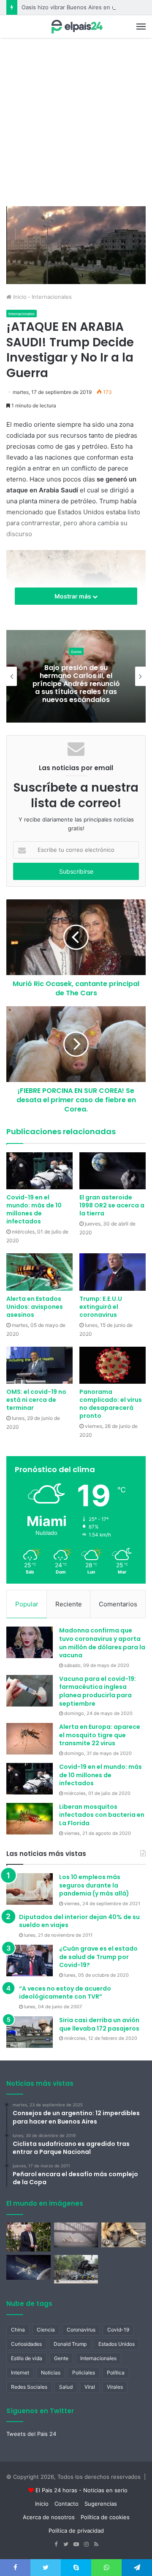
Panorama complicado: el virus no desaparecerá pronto (111, 1404)
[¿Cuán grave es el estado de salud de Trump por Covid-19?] (30, 1961)
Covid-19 (118, 2330)
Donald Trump (70, 2344)
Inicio (19, 297)
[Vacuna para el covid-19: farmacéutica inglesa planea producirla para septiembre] (30, 1691)
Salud (66, 2387)
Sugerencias (101, 2504)
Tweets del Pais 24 (31, 2434)
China (18, 2330)
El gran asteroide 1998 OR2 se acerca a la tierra (112, 1205)
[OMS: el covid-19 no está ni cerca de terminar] (39, 1365)
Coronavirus (81, 2330)
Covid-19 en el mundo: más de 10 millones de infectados (34, 1209)
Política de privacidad (76, 2531)
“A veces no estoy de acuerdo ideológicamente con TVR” (65, 1993)
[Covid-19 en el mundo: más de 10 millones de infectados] (39, 1171)
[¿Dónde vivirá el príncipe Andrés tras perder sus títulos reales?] (28, 2237)
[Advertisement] (76, 126)
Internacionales (52, 297)
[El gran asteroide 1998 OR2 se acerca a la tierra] (113, 1171)
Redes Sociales (29, 2387)
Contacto (66, 2504)
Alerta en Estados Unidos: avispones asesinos (35, 1307)
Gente (76, 651)
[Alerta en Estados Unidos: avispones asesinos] (39, 1272)
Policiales (84, 2373)
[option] (76, 676)
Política (116, 2373)
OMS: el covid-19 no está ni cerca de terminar (36, 1400)
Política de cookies (105, 2517)
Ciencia (46, 2330)
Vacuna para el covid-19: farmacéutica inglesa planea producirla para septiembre (98, 1691)
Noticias (51, 2373)
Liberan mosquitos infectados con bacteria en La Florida (102, 1815)
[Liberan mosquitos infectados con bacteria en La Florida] (30, 1819)
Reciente (69, 1604)
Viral (90, 2387)
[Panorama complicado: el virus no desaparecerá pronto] (113, 1365)
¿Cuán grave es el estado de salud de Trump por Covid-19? (98, 1957)
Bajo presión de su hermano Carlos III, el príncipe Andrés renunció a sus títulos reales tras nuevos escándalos (76, 683)
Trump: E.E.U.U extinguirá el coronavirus (101, 1307)
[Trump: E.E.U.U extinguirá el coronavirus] (113, 1272)
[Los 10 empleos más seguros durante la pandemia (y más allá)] (30, 1889)
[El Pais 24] (76, 27)
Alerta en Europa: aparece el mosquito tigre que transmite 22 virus (100, 1735)
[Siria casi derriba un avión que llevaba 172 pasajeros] (30, 2032)
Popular (27, 1604)
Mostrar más (73, 596)
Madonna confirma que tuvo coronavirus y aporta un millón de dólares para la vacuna (102, 1643)
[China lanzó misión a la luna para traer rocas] (28, 2267)
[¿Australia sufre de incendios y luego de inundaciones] (76, 2235)
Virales (115, 2387)
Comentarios (118, 1604)
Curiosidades (26, 2344)
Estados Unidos (117, 2344)
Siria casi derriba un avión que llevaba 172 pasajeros (99, 2024)
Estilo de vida (27, 2358)
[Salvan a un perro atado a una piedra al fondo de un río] (123, 2235)
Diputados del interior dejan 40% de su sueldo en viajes (79, 1921)
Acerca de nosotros (49, 2517)
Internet (20, 2373)
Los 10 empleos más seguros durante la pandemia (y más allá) (94, 1885)
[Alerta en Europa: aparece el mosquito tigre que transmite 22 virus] (30, 1739)
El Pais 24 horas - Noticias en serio (81, 2490)
